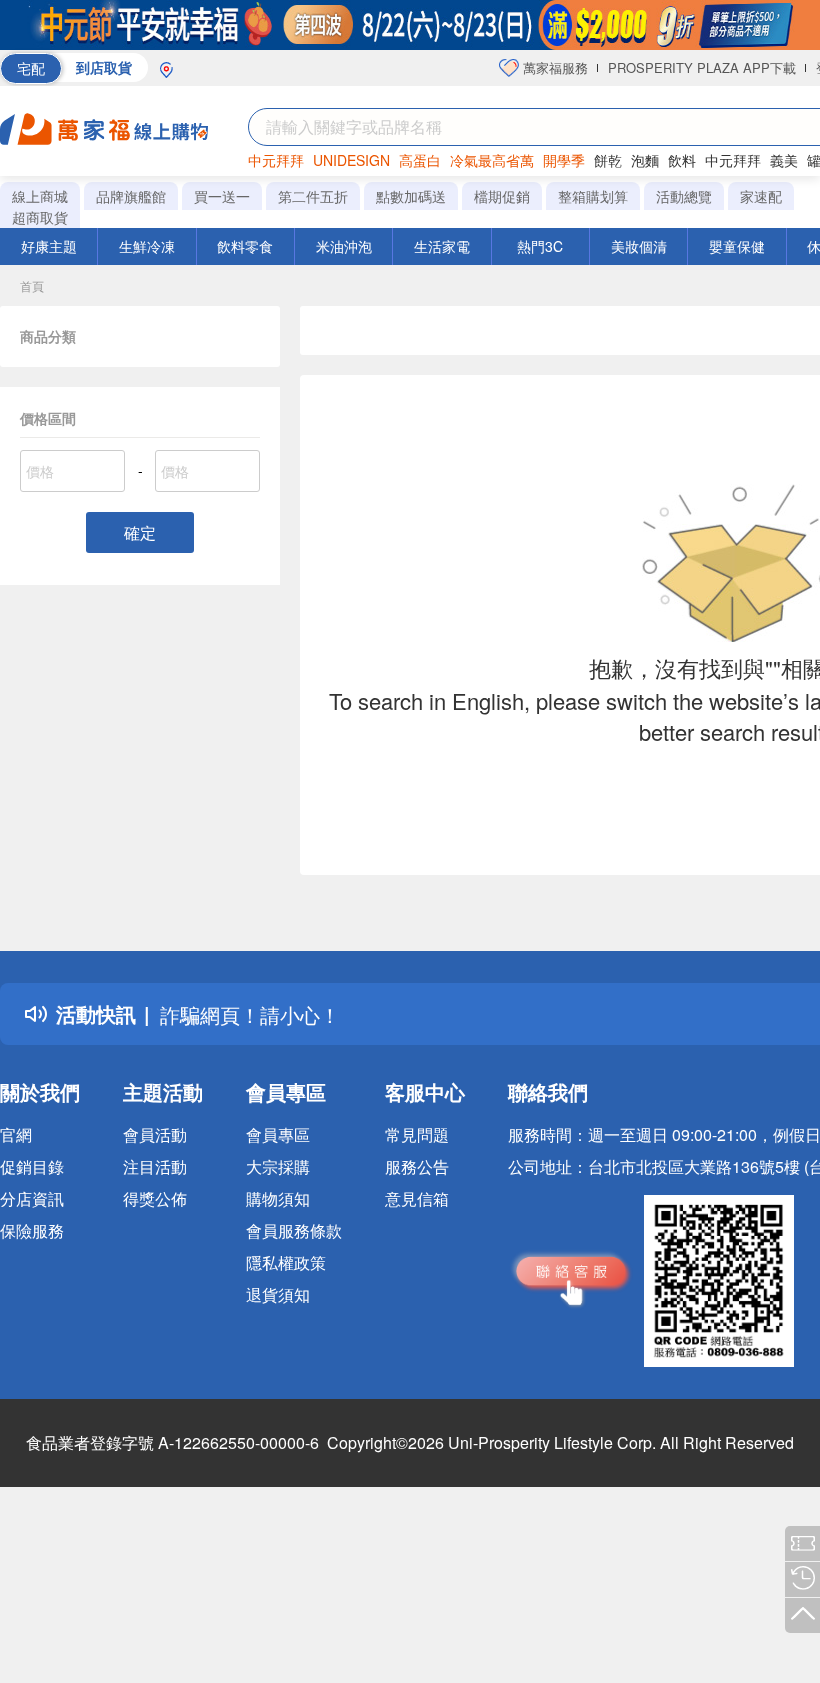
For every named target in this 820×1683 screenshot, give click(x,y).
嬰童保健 (737, 246)
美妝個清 (639, 246)
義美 (784, 160)
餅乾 (608, 160)
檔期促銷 (502, 196)
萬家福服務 (553, 67)
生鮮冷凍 (147, 246)
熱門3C (540, 246)
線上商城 (40, 196)
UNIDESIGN (351, 160)
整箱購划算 (593, 196)
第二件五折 (313, 196)
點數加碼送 (411, 196)
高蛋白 (420, 160)
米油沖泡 (344, 246)
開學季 (564, 160)
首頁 (32, 285)
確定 (140, 532)
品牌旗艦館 (131, 196)
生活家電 (442, 246)
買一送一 (222, 196)
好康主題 (49, 246)
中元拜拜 (276, 160)
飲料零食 (245, 246)
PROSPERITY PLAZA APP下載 (702, 67)
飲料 (682, 160)
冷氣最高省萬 (492, 160)
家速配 (761, 196)
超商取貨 (40, 217)
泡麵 (645, 160)
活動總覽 (684, 196)
